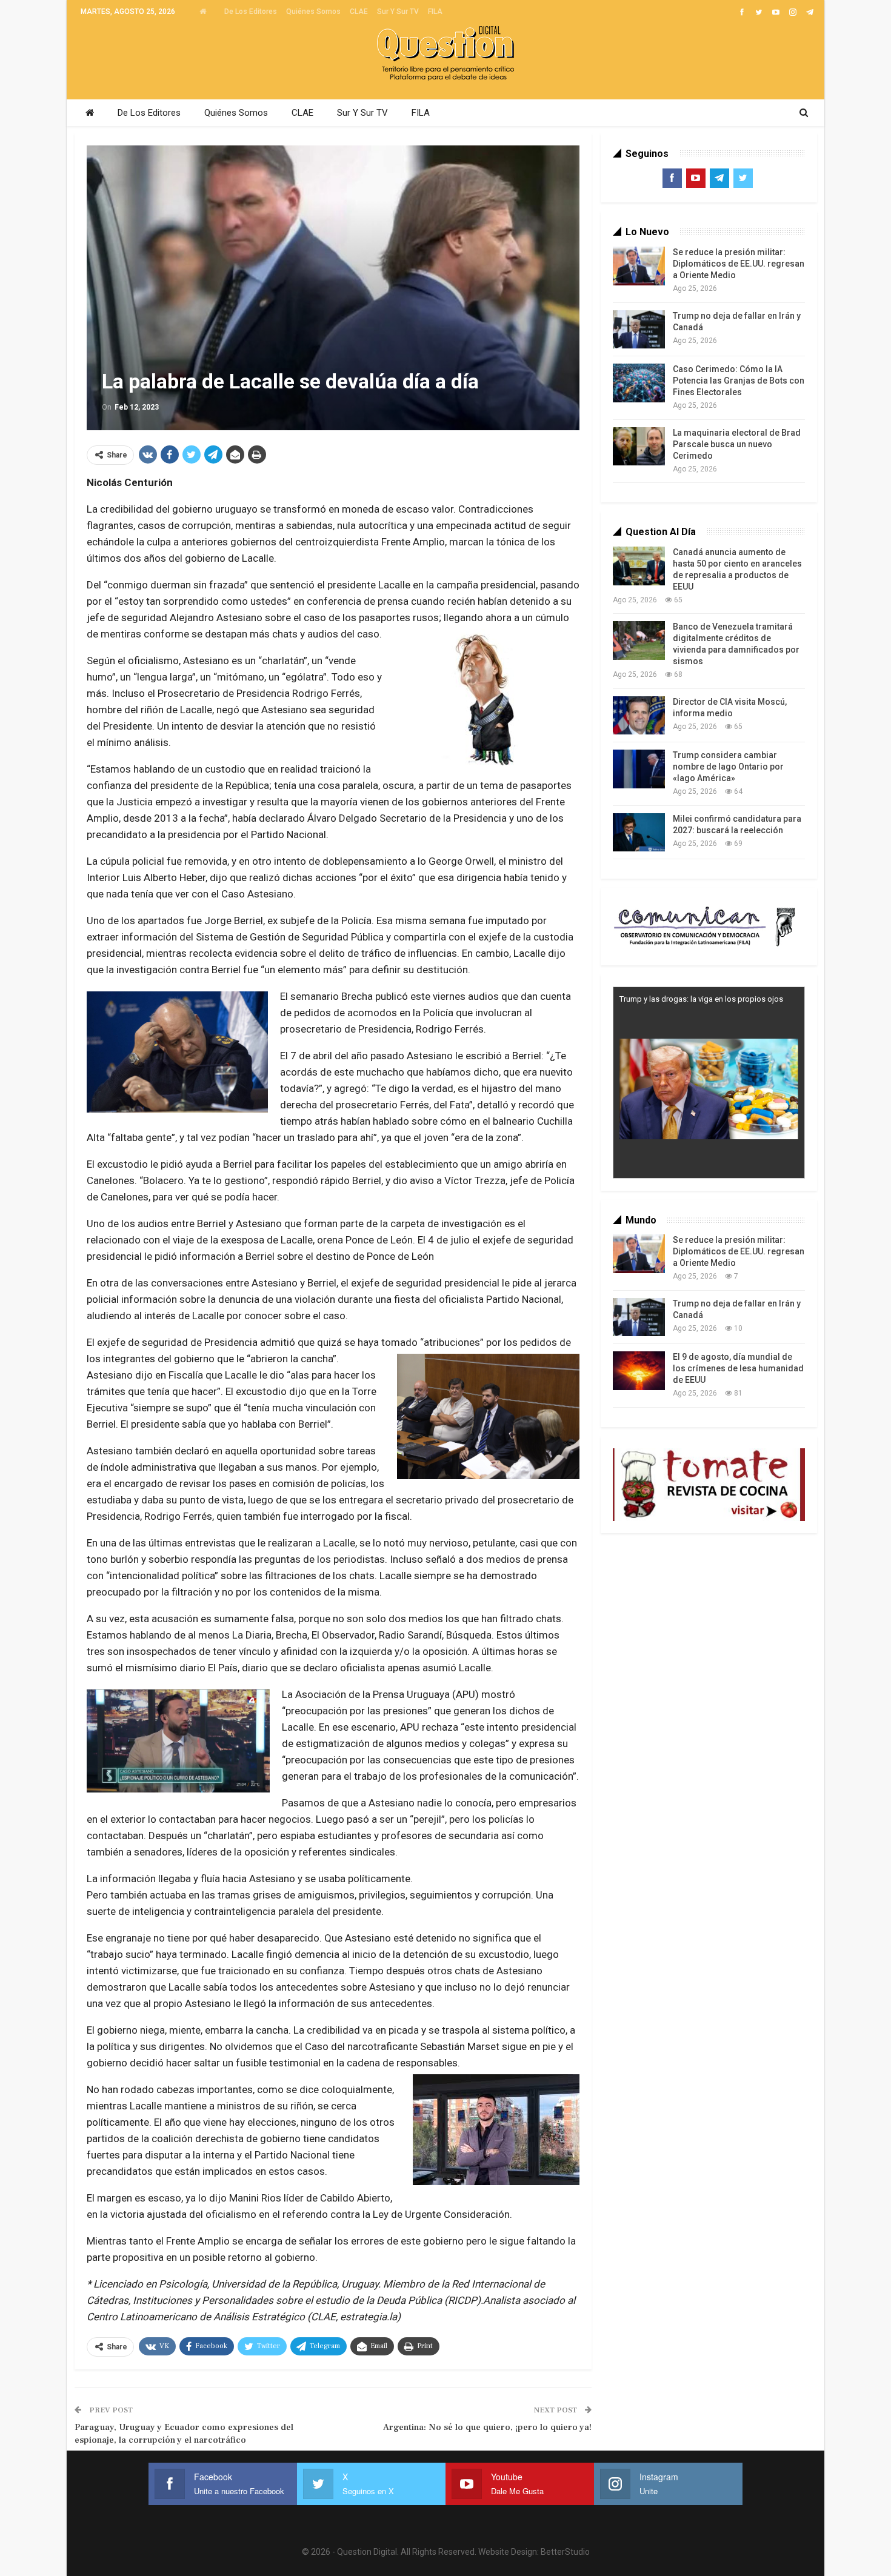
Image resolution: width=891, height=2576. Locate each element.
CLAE (359, 12)
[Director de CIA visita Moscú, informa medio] (639, 716)
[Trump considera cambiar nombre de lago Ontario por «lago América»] (639, 769)
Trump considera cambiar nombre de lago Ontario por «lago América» (728, 767)
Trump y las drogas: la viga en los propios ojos (701, 999)
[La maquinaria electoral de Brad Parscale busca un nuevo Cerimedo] (639, 447)
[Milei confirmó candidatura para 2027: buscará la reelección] (639, 833)
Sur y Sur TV (398, 12)
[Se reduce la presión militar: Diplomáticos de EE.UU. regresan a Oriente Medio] (639, 266)
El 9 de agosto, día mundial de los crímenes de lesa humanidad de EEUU (738, 1368)
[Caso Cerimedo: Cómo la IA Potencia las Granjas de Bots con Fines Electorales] (639, 383)
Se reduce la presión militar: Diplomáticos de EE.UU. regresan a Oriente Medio (739, 264)
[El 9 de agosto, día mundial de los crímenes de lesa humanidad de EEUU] (639, 1371)
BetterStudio (565, 2552)
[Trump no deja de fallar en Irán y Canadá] (639, 330)
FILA (435, 12)
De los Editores (251, 12)
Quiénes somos (313, 12)
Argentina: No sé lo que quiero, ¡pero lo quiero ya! (487, 2427)
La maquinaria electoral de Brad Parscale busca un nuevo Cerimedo (737, 444)
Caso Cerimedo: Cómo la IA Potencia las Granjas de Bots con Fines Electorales (739, 381)
